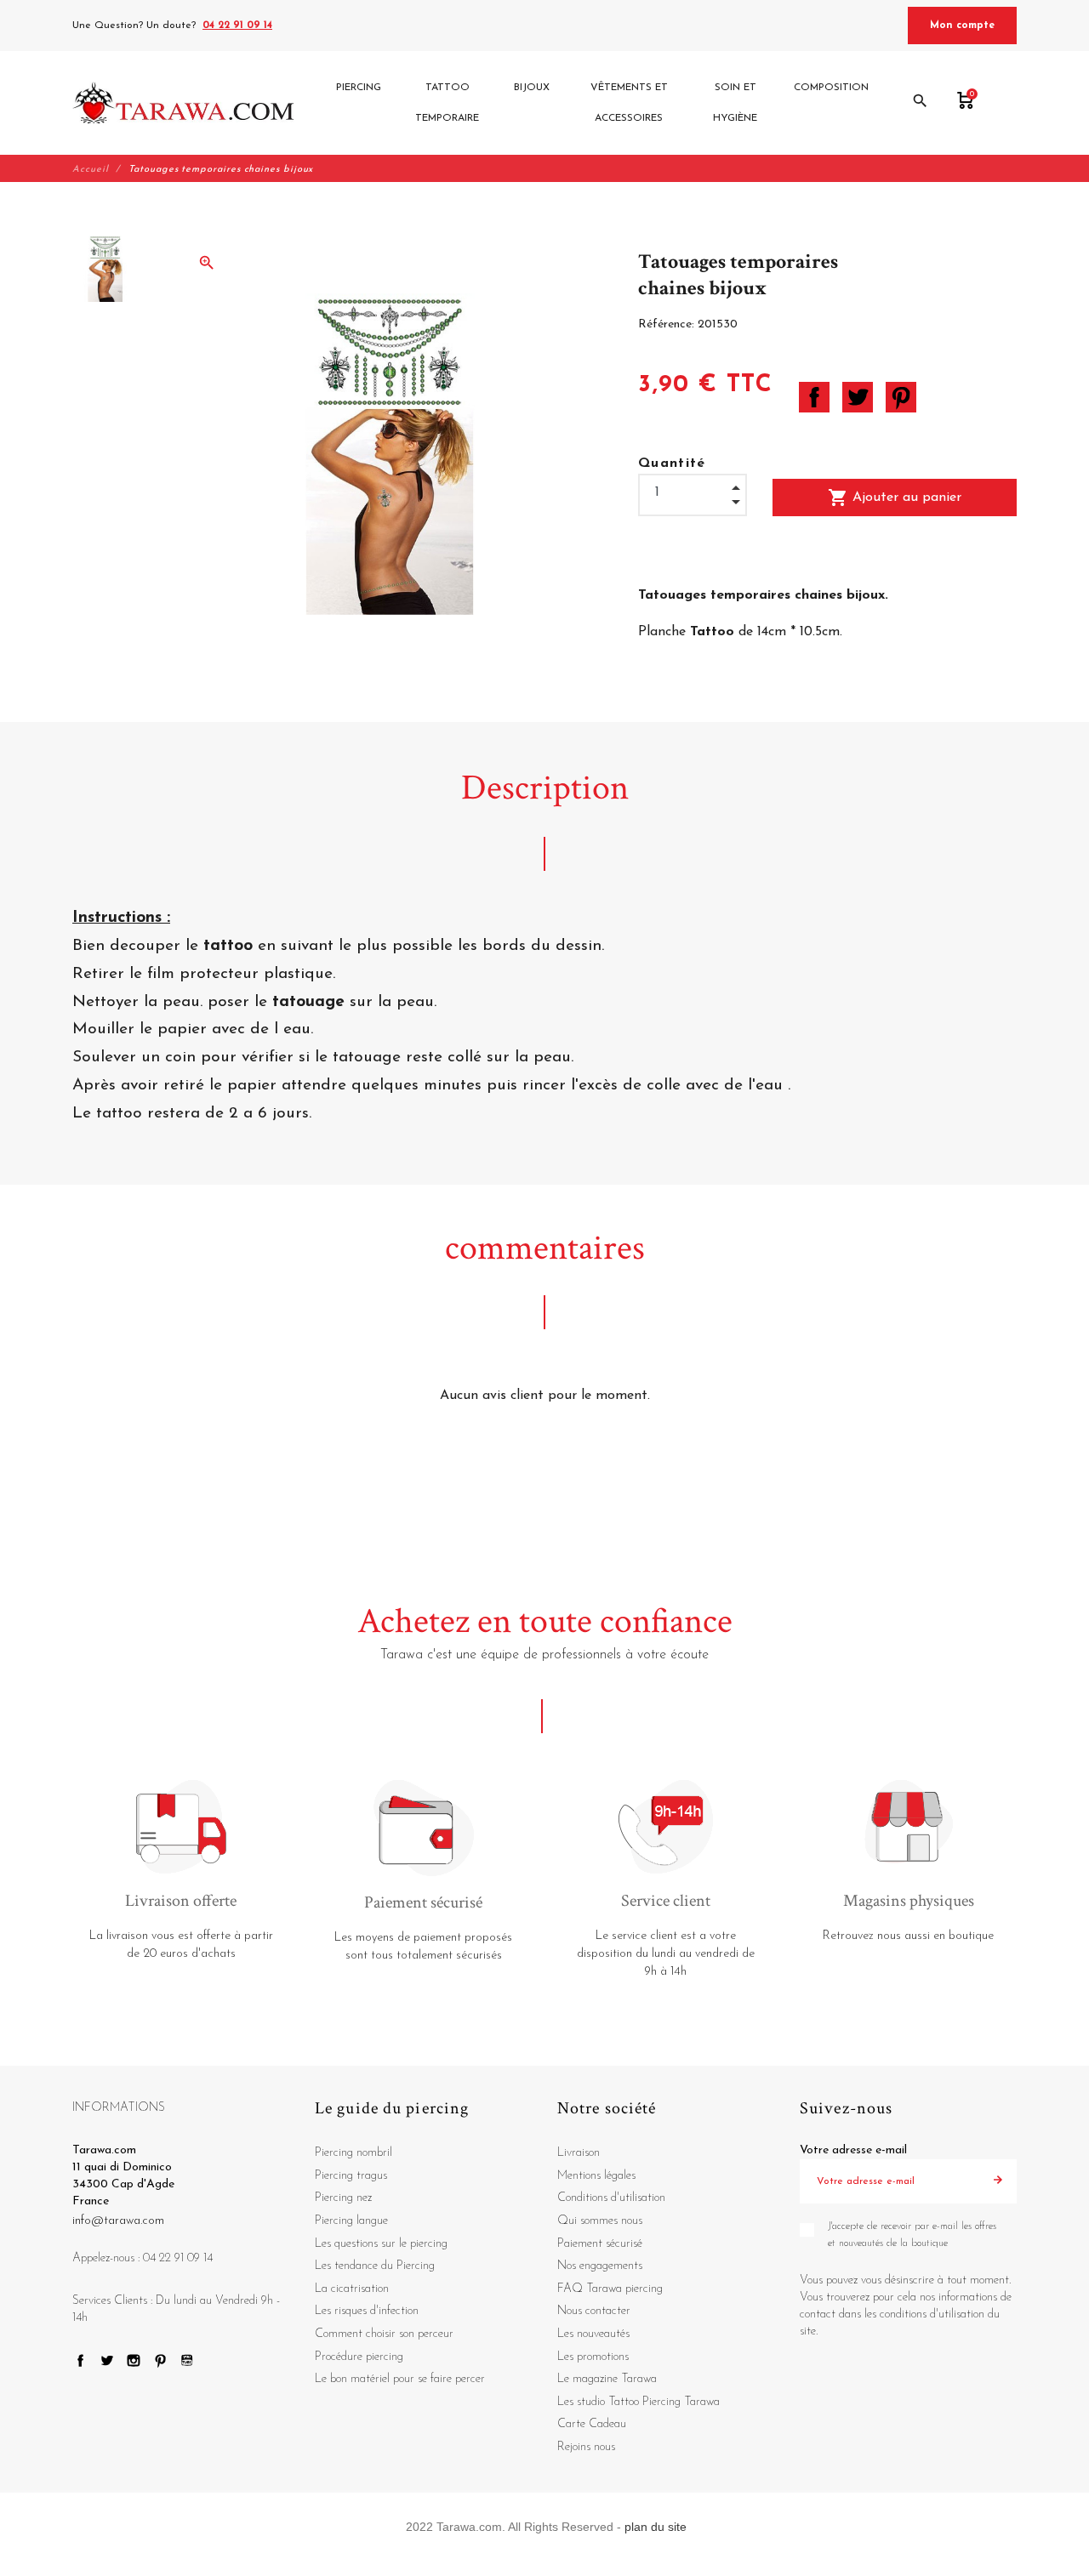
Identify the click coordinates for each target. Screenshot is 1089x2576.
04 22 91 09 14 (237, 26)
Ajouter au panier (895, 498)
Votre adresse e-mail (853, 2150)
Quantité (672, 463)
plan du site (656, 2527)
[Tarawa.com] (183, 103)
